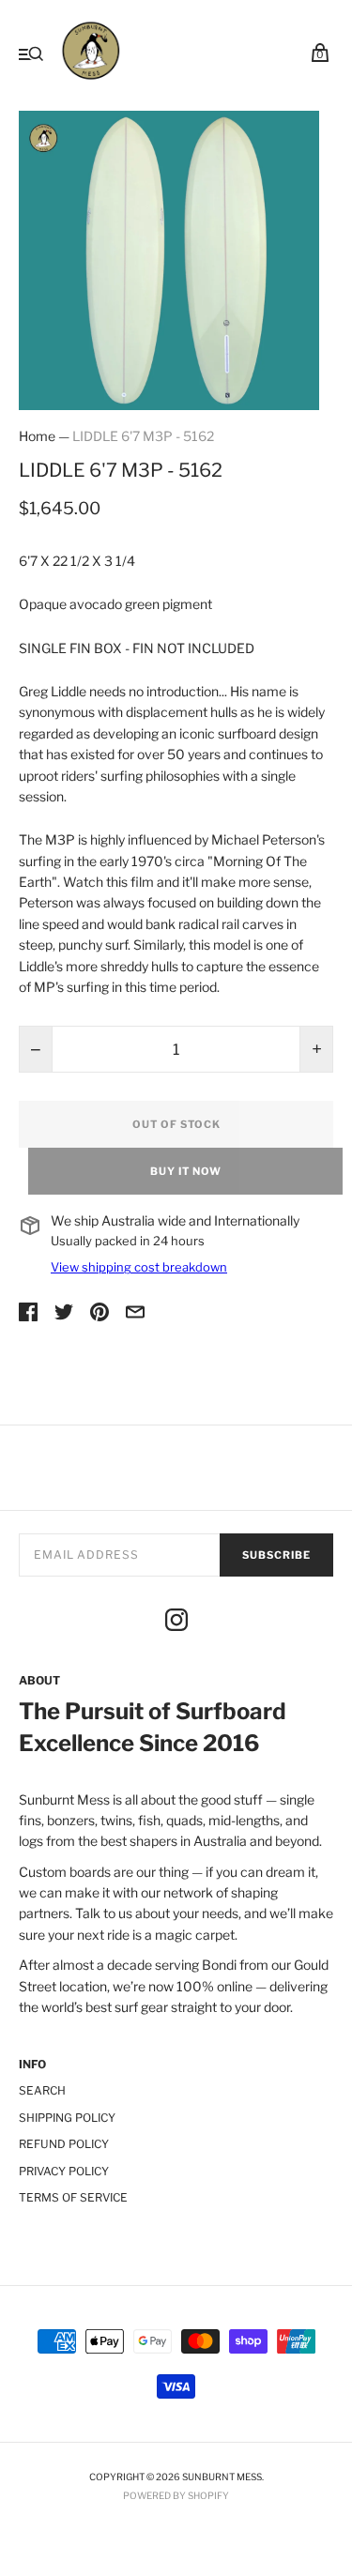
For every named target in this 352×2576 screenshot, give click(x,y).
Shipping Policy (67, 2118)
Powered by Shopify (176, 2495)
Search (42, 2090)
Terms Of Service (73, 2197)
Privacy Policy (64, 2171)
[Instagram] (176, 1623)
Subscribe (276, 1555)
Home (37, 436)
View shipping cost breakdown (139, 1267)
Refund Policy (64, 2144)
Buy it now (186, 1171)
